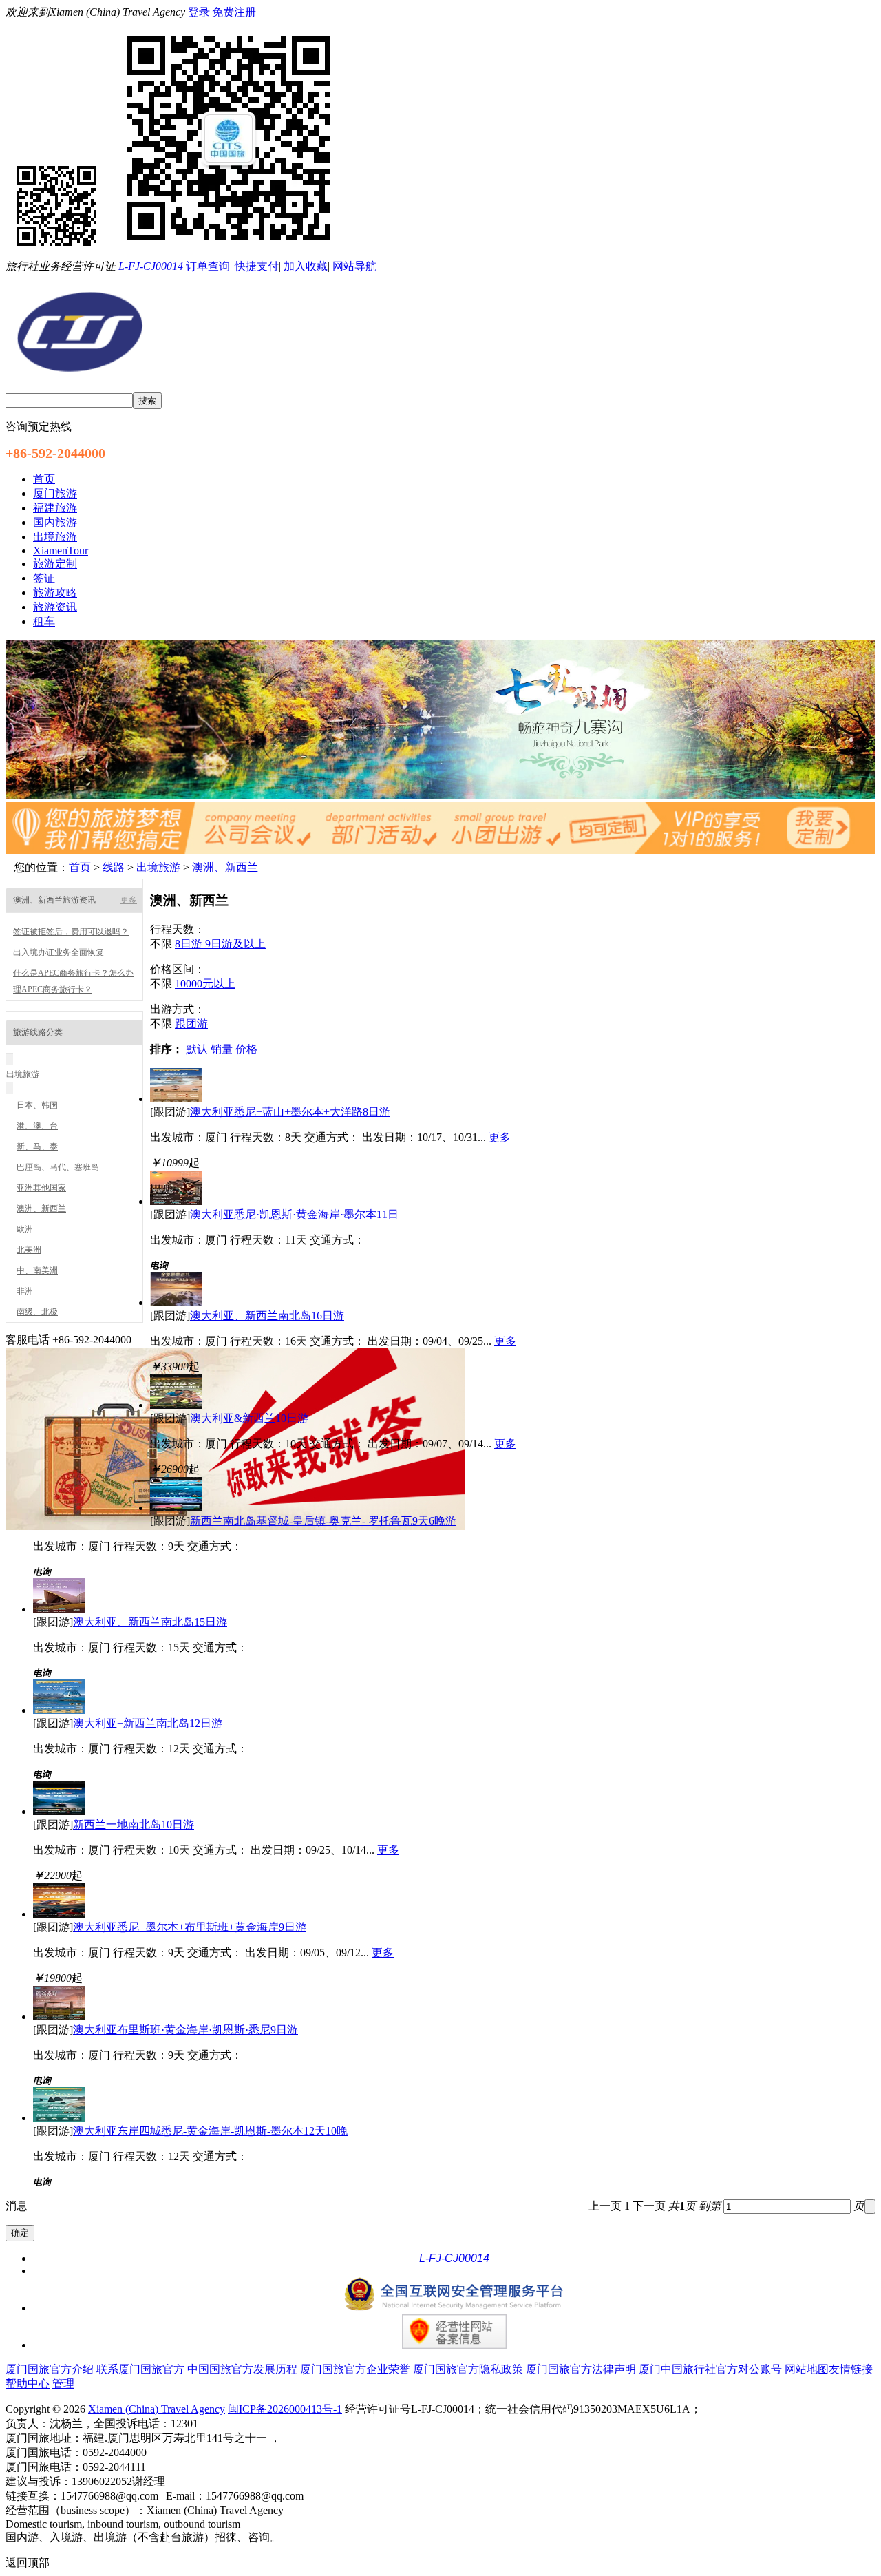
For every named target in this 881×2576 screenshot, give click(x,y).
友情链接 (851, 2369)
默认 (197, 1049)
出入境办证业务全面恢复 (59, 952)
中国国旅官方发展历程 (242, 2369)
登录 (199, 12)
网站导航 (354, 266)
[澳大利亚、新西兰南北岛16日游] (176, 1302)
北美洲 (29, 1250)
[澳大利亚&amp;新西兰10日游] (176, 1405)
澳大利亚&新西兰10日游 (249, 1418)
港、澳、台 (37, 1126)
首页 (80, 867)
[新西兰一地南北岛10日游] (59, 1811)
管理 (63, 2384)
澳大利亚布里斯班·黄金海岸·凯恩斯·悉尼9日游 (185, 2030)
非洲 (25, 1291)
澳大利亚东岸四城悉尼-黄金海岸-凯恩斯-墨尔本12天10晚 (210, 2131)
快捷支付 (257, 266)
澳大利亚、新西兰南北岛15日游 (150, 1622)
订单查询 (208, 266)
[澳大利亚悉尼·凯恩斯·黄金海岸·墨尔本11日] (176, 1201)
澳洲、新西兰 (225, 867)
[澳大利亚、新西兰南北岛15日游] (59, 1609)
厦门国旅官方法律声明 (581, 2369)
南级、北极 (37, 1312)
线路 (114, 867)
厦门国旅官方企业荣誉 (355, 2369)
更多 (129, 900)
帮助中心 (28, 2384)
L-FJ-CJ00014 (151, 266)
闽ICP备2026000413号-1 (285, 2409)
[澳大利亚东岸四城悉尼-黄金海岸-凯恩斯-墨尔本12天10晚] (59, 2118)
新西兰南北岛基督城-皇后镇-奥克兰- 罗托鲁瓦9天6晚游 (323, 1521)
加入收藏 (306, 266)
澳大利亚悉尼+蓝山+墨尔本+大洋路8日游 (290, 1112)
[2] (440, 850)
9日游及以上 (235, 944)
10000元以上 (205, 984)
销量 (222, 1049)
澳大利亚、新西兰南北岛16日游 (267, 1316)
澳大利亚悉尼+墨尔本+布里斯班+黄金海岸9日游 (190, 1927)
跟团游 (191, 1024)
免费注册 (234, 12)
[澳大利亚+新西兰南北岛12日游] (59, 1710)
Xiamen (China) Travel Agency (157, 2409)
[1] (440, 795)
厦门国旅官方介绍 (50, 2369)
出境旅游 (158, 867)
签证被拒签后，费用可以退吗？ (71, 932)
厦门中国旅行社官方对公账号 (710, 2369)
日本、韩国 (37, 1105)
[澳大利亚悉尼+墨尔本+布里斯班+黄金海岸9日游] (59, 1914)
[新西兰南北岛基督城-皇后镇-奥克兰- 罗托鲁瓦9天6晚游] (176, 1508)
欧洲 (25, 1229)
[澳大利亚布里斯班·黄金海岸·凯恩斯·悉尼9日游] (59, 2017)
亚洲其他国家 (41, 1188)
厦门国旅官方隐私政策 (468, 2369)
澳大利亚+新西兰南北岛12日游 (148, 1723)
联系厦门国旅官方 (140, 2369)
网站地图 (807, 2369)
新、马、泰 (37, 1146)
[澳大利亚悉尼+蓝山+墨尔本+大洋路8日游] (176, 1099)
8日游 (190, 944)
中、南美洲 (37, 1270)
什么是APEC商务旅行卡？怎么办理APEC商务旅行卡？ (73, 981)
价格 (246, 1049)
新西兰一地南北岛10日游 (134, 1824)
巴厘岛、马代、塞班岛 (58, 1167)
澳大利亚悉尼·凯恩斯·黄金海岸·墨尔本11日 (294, 1214)
